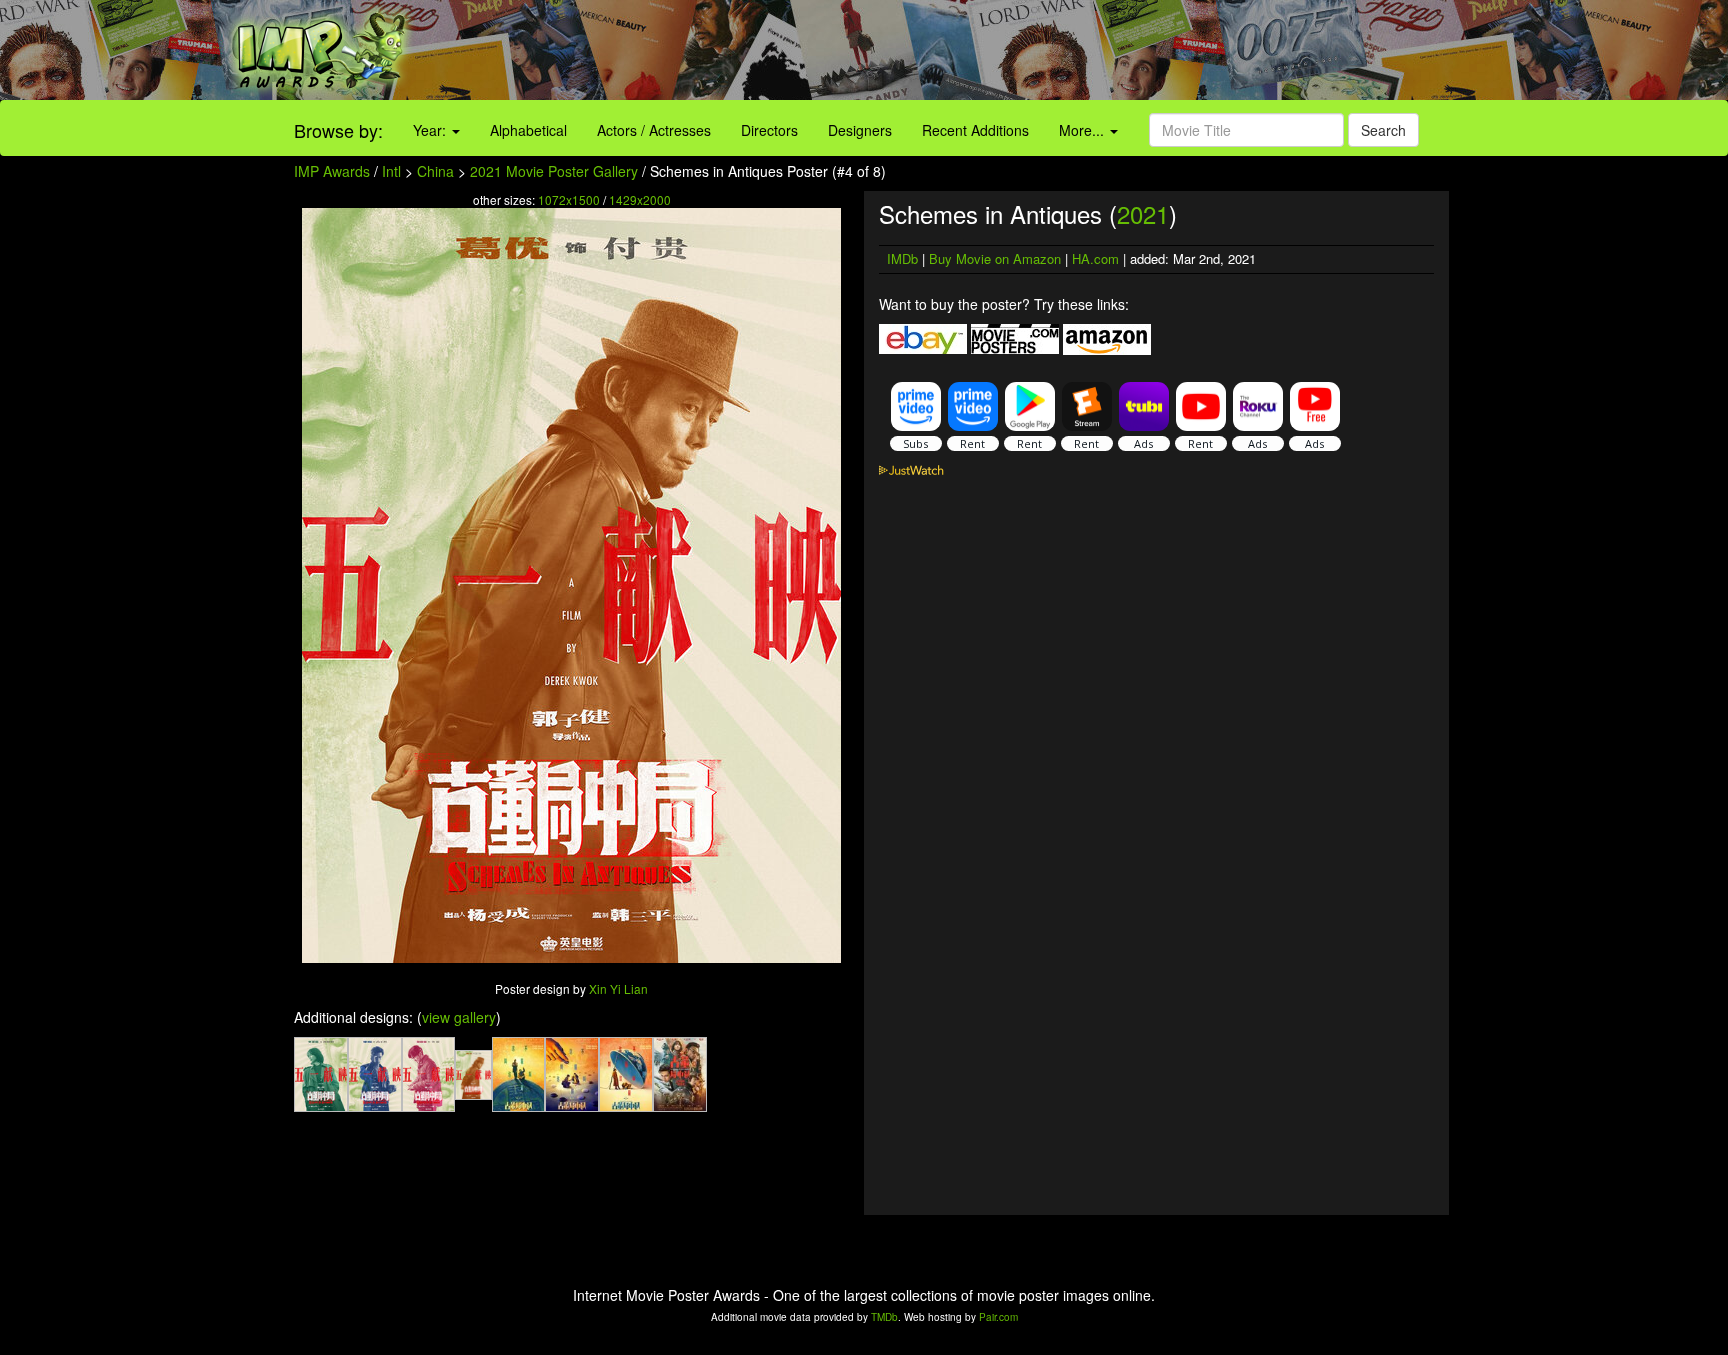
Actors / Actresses (654, 130)
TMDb (884, 1317)
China (435, 171)
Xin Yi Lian (618, 988)
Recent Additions (975, 130)
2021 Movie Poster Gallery (554, 171)
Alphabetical (528, 130)
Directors (769, 130)
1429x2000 (640, 199)
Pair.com (998, 1317)
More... (1083, 130)
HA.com (1095, 258)
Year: (431, 130)
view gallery (459, 1017)
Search (1383, 130)
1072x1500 (569, 199)
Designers (860, 130)
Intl (391, 171)
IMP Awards (332, 171)
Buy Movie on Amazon (995, 258)
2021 (1143, 213)
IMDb (902, 258)
